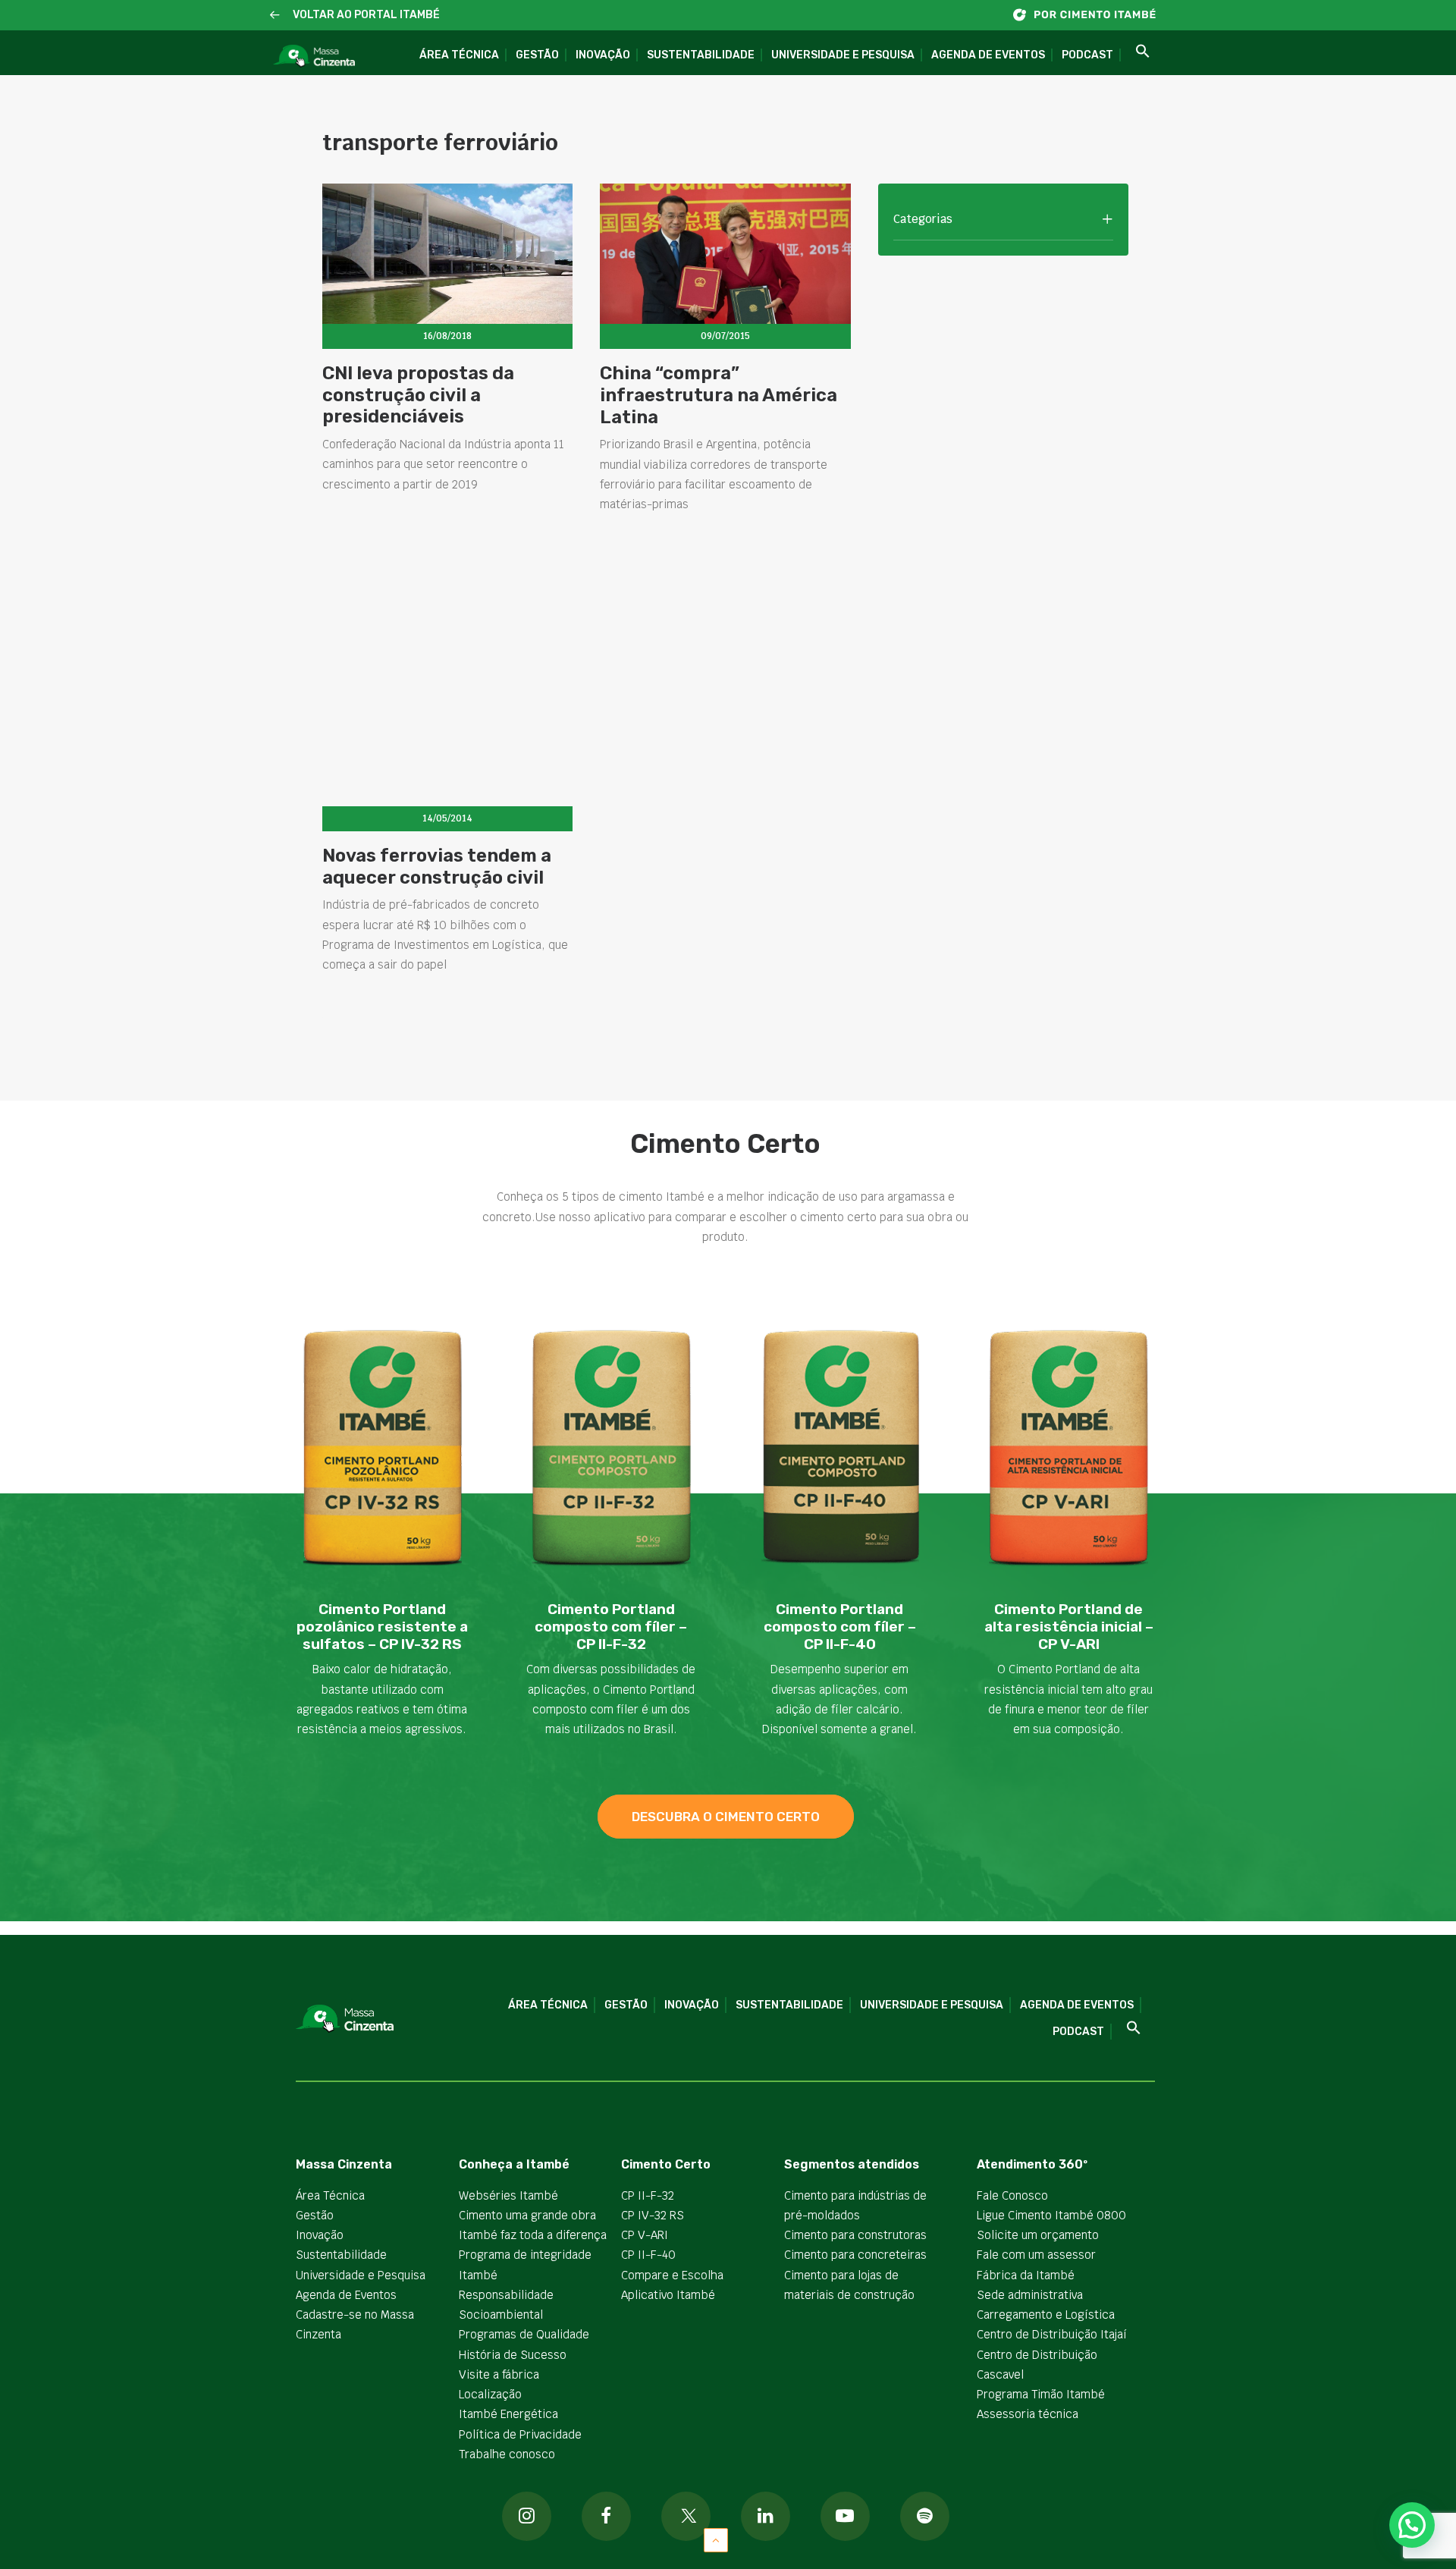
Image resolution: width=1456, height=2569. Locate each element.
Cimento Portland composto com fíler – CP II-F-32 (611, 1627)
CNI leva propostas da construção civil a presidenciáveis (418, 395)
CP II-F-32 (648, 2195)
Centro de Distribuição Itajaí (1052, 2334)
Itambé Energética (508, 2414)
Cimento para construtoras (855, 2235)
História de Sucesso (513, 2355)
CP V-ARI (645, 2235)
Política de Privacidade (520, 2434)
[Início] (1092, 15)
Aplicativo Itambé (668, 2295)
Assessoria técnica (1028, 2414)
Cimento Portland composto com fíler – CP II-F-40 (840, 1627)
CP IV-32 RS (653, 2215)
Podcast (1087, 55)
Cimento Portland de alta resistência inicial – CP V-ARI (1069, 1627)
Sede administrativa (1030, 2295)
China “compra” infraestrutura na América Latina (719, 395)
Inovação (603, 55)
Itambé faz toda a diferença (533, 2235)
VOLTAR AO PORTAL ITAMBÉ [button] (366, 15)
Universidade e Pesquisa (843, 55)
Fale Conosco (1012, 2195)
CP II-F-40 (648, 2255)
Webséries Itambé (508, 2195)
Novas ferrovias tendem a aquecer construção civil (437, 867)
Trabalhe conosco (507, 2454)
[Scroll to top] (716, 2539)
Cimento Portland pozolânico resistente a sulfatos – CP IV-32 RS (382, 1627)
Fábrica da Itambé (1026, 2275)
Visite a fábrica (499, 2374)
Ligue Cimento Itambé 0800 (1051, 2215)
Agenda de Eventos (988, 55)
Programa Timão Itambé (1041, 2394)
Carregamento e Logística (1046, 2315)
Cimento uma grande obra (527, 2215)
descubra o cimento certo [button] (726, 1817)
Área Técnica (459, 55)
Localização (490, 2394)
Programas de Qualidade (524, 2334)
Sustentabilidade (701, 55)
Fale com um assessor (1036, 2255)
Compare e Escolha (672, 2275)
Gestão (537, 55)
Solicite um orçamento (1038, 2235)
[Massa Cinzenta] (314, 57)
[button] (275, 16)
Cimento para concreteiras (855, 2255)
